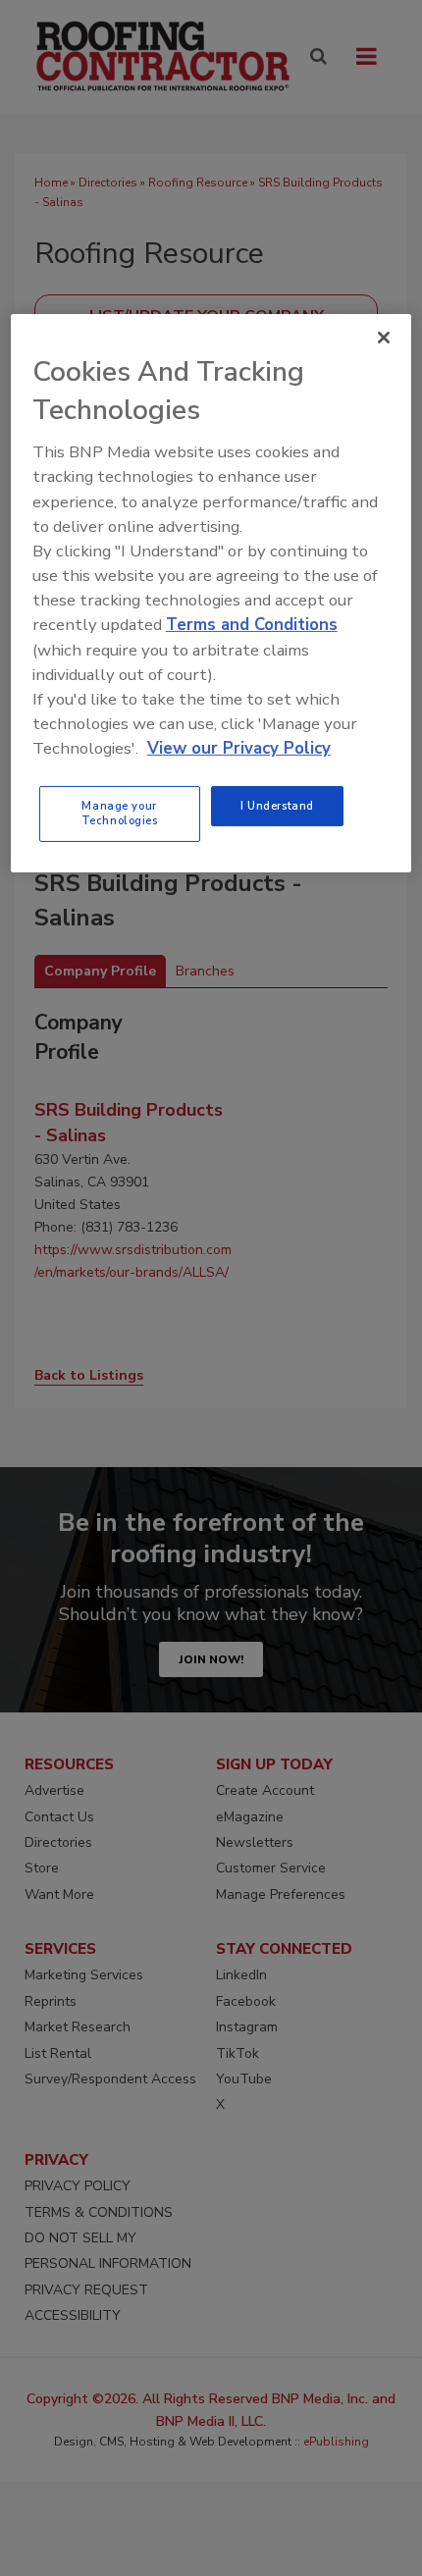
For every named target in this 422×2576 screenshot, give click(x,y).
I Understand (277, 806)
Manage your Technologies (120, 814)
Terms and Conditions (252, 625)
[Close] (384, 338)
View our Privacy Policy (239, 748)
